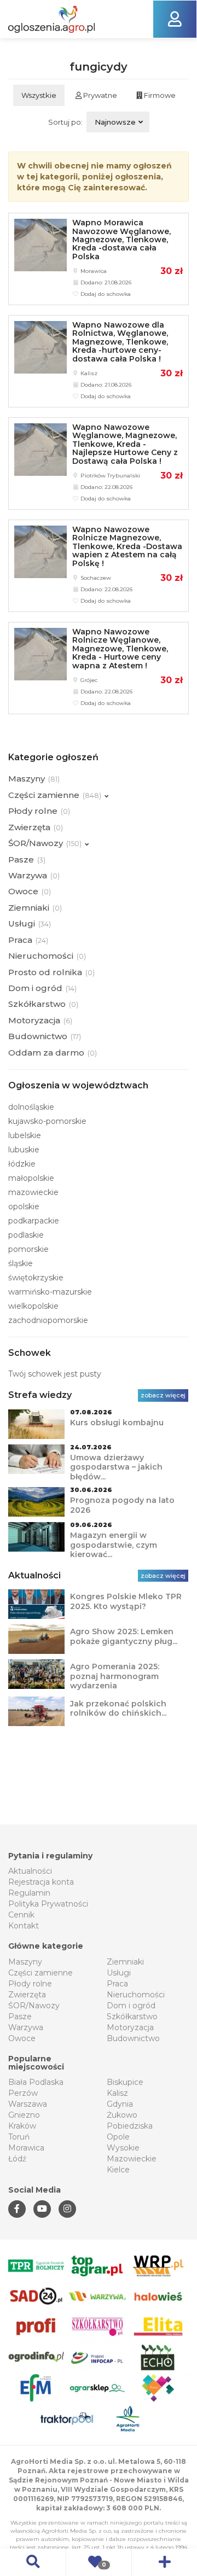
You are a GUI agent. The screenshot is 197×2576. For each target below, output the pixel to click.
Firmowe (159, 95)
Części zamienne (40, 1973)
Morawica (26, 2148)
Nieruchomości (136, 1995)
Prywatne (99, 95)
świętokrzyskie (36, 1278)
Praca (117, 1984)
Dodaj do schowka (105, 294)
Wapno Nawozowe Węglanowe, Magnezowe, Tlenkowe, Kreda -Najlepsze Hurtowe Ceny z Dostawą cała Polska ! (125, 444)
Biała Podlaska (36, 2082)
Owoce (22, 2038)
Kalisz (117, 2093)
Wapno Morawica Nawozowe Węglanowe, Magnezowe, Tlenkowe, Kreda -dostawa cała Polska (121, 240)
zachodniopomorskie (48, 1320)
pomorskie (28, 1249)
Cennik (21, 1915)
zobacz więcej (163, 1395)
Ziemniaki (125, 1962)
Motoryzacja (130, 2027)
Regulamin (29, 1893)
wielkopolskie (33, 1306)
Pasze (20, 2016)
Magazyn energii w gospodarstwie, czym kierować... (114, 1545)
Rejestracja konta (41, 1882)
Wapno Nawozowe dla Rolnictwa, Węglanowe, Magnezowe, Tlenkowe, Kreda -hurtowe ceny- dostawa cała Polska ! (120, 342)
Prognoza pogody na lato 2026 (122, 1505)
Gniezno (24, 2115)
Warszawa (28, 2104)
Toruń (19, 2137)
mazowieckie (33, 1192)
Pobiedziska (130, 2126)
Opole (118, 2137)
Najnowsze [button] (115, 122)
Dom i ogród (131, 2006)
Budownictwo (133, 2038)
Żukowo (122, 2115)
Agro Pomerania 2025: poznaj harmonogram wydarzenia (115, 1676)
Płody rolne (30, 1984)
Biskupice (125, 2082)
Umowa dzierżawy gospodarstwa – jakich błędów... (116, 1467)
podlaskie (26, 1235)
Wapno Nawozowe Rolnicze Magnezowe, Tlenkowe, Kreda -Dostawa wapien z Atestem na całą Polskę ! (127, 546)
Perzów (23, 2093)
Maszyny (25, 1962)
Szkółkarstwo (132, 2016)
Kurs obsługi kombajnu (117, 1423)
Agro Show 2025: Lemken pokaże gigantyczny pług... (124, 1636)
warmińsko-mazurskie (50, 1292)
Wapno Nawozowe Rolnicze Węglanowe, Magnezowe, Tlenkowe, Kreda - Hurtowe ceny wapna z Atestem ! (120, 649)
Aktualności (30, 1871)
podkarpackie (34, 1221)
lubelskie (25, 1135)
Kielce (118, 2170)
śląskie (21, 1263)
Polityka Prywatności (48, 1904)
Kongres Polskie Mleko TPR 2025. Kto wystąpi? (126, 1601)
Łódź (17, 2159)
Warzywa (26, 2027)
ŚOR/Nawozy (34, 2006)
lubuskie (24, 1150)
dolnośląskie (31, 1107)
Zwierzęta (27, 1995)
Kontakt (24, 1926)
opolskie (24, 1207)
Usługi (119, 1973)
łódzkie (22, 1164)
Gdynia (120, 2104)
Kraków (22, 2126)
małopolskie (31, 1178)
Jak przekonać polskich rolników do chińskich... (118, 1709)
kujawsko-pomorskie (47, 1121)
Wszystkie (39, 95)
